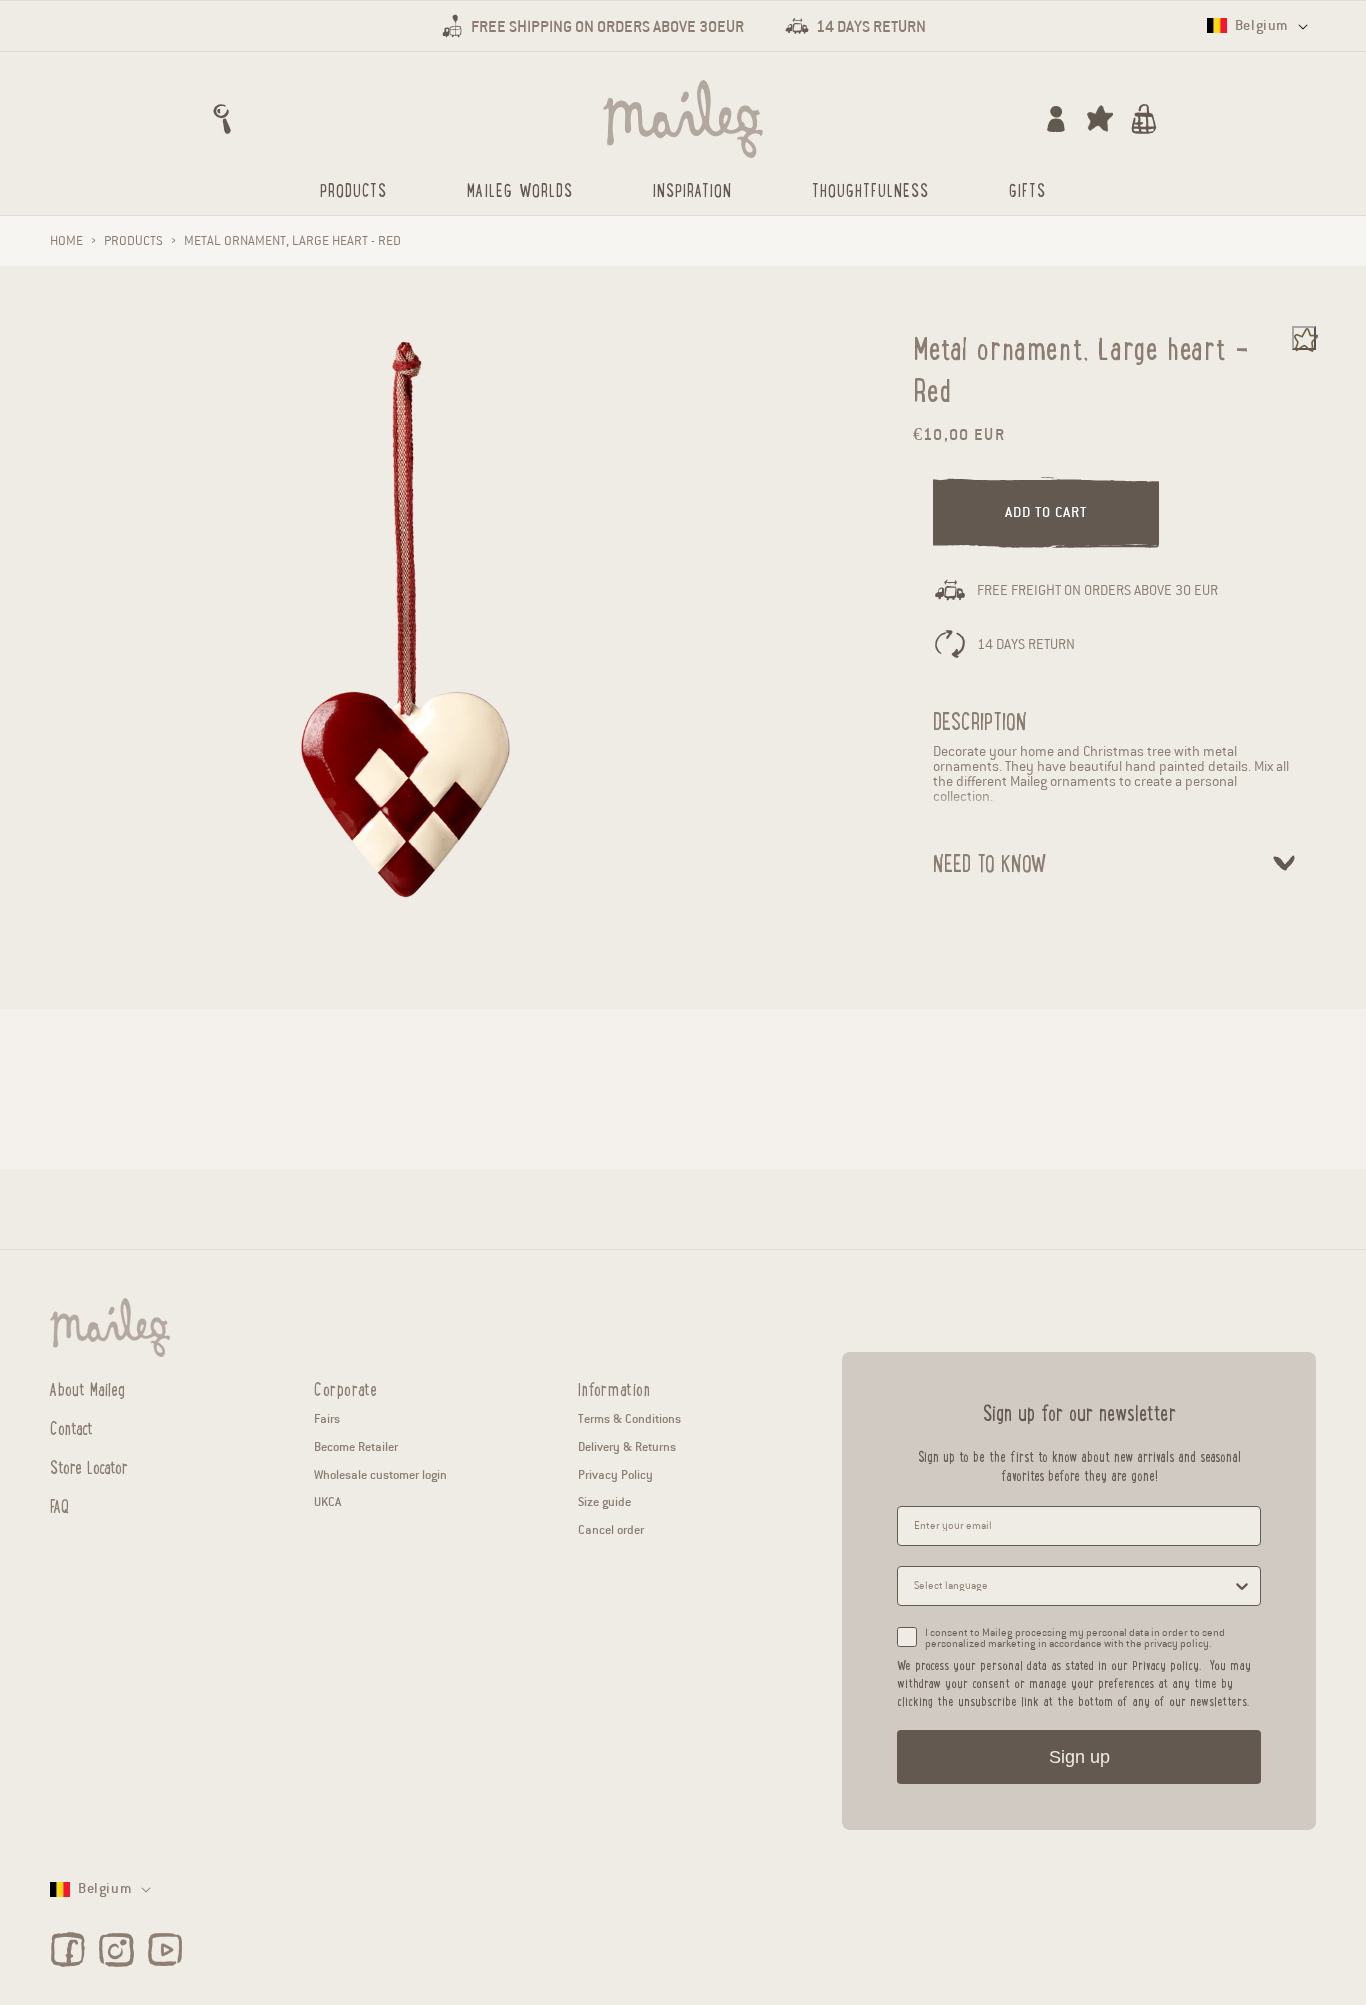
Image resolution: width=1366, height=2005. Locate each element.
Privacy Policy (615, 1474)
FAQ (59, 1505)
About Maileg (87, 1389)
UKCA (327, 1501)
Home (66, 241)
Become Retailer (356, 1446)
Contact (71, 1427)
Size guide (604, 1501)
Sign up (1079, 1757)
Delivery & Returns (627, 1446)
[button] (222, 119)
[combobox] (1073, 1586)
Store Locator (89, 1466)
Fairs (327, 1418)
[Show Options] (1242, 1586)
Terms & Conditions (629, 1418)
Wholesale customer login (380, 1474)
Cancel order (611, 1529)
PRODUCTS (133, 241)
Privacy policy (1165, 1664)
